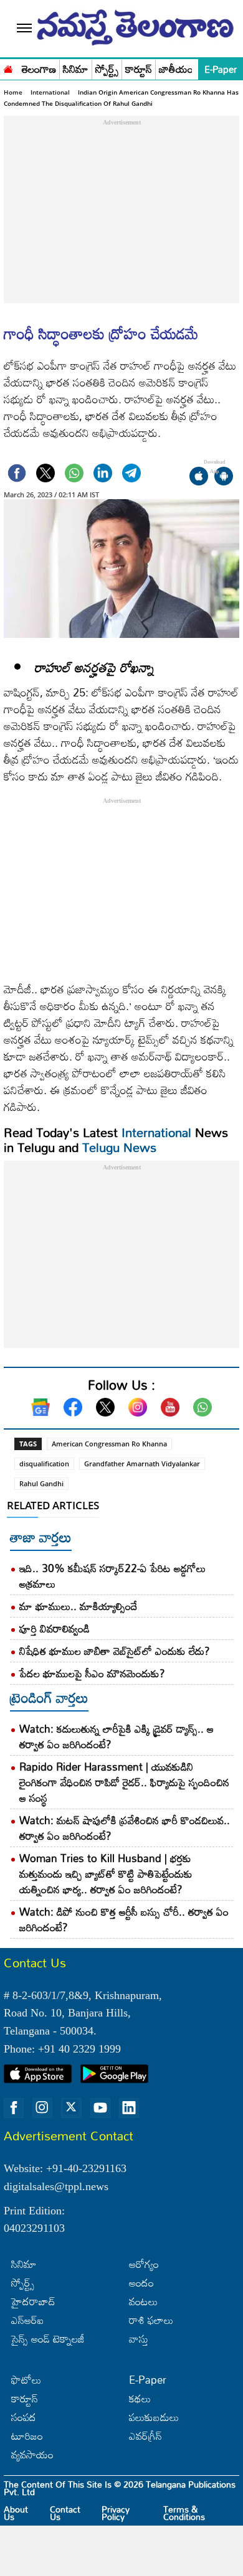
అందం (141, 2283)
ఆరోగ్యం (144, 2264)
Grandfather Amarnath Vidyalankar (142, 1464)
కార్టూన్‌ (25, 2398)
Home (13, 92)
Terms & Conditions (184, 2513)
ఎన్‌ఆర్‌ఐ (27, 2320)
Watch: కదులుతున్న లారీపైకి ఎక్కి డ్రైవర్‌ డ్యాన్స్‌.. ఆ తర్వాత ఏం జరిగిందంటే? (117, 1736)
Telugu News (119, 1147)
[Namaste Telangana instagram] (42, 2108)
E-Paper (221, 69)
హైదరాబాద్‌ (33, 2301)
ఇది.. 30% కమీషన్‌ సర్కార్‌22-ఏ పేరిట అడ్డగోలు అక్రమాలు (112, 1576)
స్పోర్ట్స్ (107, 69)
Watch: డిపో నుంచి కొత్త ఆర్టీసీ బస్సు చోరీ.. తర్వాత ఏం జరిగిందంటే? (124, 1919)
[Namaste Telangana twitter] (71, 2108)
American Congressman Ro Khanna (109, 1444)
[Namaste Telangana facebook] (14, 2108)
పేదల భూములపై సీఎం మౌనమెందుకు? (92, 1673)
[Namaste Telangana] (8, 68)
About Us (16, 2513)
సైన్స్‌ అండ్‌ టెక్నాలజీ (48, 2339)
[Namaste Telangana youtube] (100, 2108)
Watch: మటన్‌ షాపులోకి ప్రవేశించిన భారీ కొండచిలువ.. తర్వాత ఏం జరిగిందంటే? (125, 1828)
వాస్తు (139, 2339)
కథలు (140, 2398)
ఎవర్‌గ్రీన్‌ (145, 2436)
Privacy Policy (116, 2513)
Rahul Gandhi (41, 1483)
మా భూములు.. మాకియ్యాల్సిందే (79, 1606)
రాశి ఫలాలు (151, 2320)
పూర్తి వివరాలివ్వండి (56, 1628)
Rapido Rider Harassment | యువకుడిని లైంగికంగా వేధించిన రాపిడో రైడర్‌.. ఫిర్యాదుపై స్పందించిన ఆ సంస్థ (124, 1782)
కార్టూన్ (139, 69)
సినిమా (76, 69)
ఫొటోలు (26, 2380)
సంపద (24, 2417)
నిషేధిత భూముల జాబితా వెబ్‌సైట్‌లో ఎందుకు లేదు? (115, 1651)
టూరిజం (27, 2436)
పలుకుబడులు (154, 2417)
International (50, 92)
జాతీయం (176, 69)
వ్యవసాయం (32, 2454)
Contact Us (65, 2513)
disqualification (44, 1464)
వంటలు (143, 2301)
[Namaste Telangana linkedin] (129, 2108)
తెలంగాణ (39, 69)
